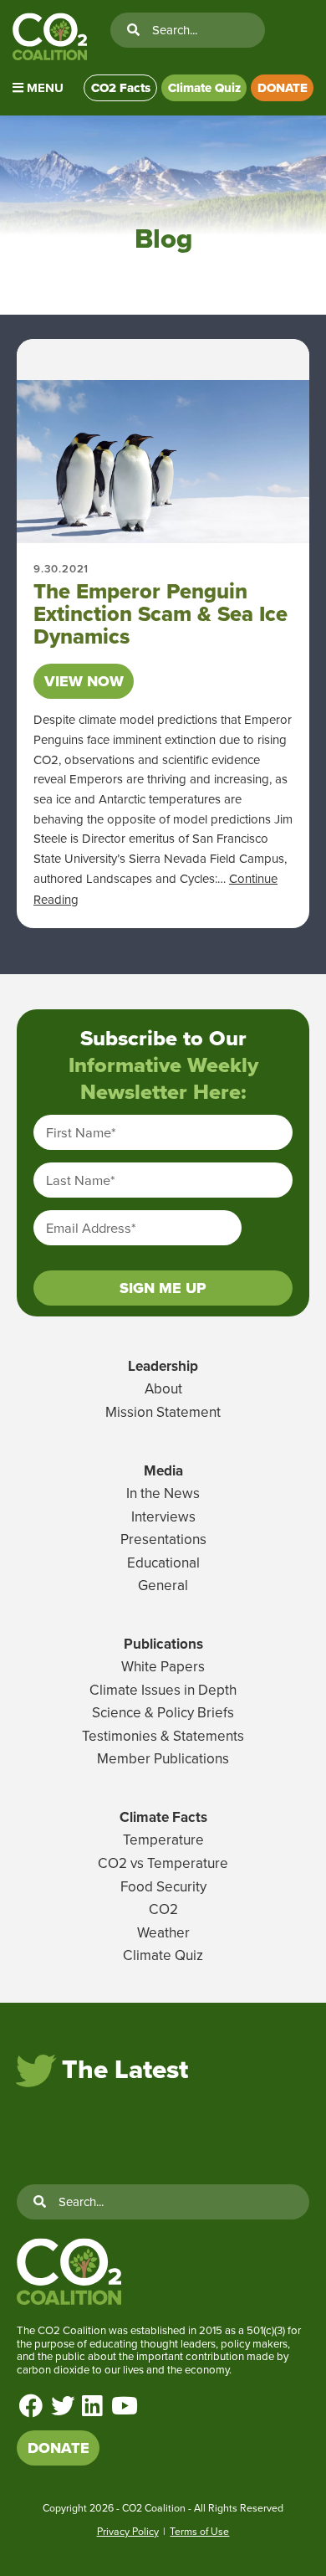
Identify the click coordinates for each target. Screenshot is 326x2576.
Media (163, 1470)
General (163, 1585)
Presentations (163, 1539)
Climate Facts (163, 1817)
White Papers (163, 1666)
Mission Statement (163, 1412)
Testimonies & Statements (163, 1736)
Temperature (163, 1840)
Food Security (163, 1886)
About (163, 1388)
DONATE (283, 88)
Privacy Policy (128, 2531)
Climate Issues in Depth (163, 1690)
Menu (43, 88)
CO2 (163, 1909)
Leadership (163, 1366)
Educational (163, 1563)
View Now (84, 681)
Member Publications (163, 1758)
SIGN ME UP (163, 1288)
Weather (163, 1932)
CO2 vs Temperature (163, 1863)
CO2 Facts (121, 88)
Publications (163, 1644)
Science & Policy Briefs (163, 1712)
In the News (163, 1493)
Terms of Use (199, 2531)
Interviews (163, 1516)
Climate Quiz (204, 88)
